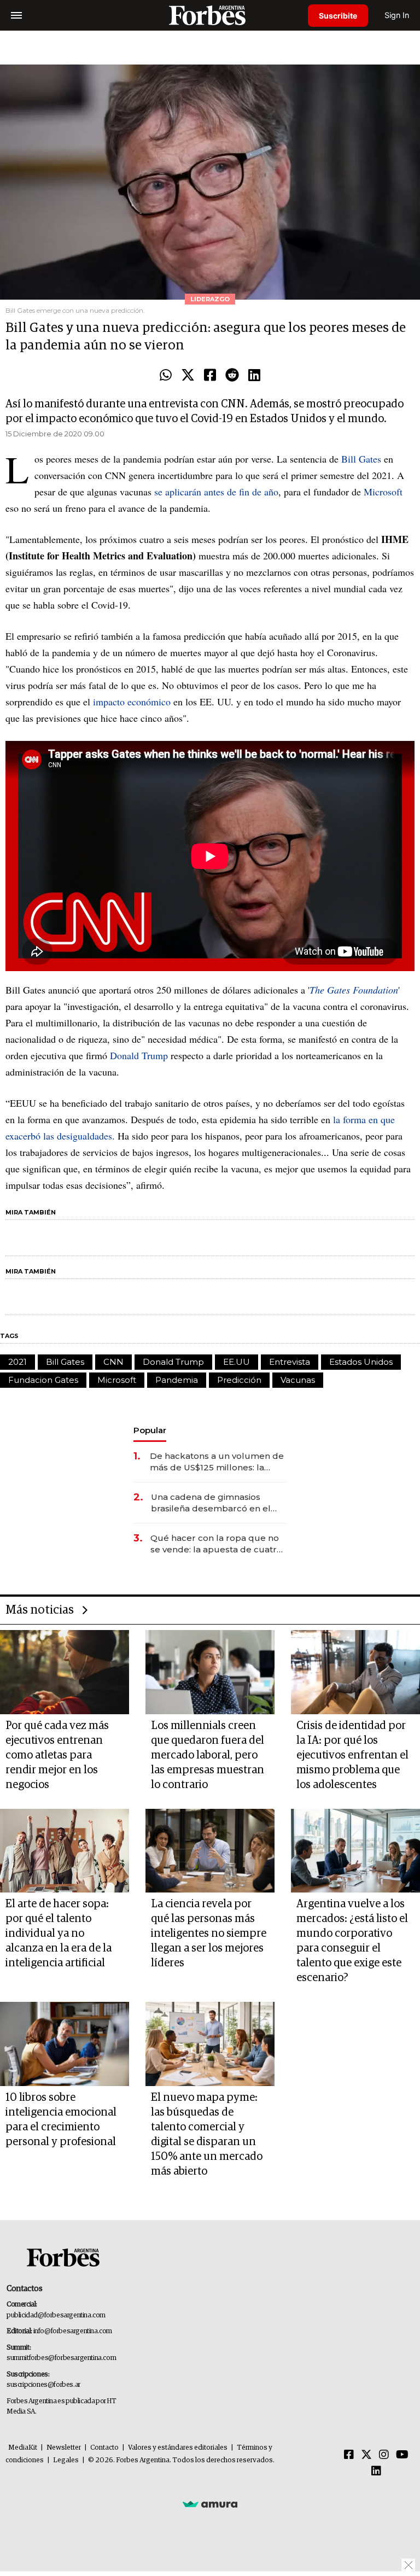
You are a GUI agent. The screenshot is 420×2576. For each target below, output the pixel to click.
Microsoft (383, 492)
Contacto (104, 2448)
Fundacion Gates (43, 1380)
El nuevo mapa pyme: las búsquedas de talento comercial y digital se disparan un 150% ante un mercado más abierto (207, 2134)
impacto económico (132, 702)
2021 (17, 1362)
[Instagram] (384, 2455)
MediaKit (23, 2448)
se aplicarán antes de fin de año (216, 492)
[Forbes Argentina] (210, 15)
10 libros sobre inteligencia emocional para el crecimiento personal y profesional (61, 2120)
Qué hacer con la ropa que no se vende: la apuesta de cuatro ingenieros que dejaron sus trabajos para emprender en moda (216, 1544)
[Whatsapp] (166, 376)
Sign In (397, 15)
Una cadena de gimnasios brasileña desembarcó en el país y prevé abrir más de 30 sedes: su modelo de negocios (216, 1503)
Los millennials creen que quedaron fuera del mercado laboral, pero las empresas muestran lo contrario (208, 1755)
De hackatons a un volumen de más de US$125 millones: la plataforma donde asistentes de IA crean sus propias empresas (218, 1462)
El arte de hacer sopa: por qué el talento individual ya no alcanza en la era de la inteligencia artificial (59, 1934)
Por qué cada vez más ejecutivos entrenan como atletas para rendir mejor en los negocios (57, 1755)
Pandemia (177, 1380)
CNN (113, 1362)
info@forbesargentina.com (73, 2331)
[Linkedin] (254, 376)
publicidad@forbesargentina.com (56, 2315)
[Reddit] (232, 376)
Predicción (239, 1380)
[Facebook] (210, 376)
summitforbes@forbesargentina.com (61, 2358)
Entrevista (290, 1362)
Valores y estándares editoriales (178, 2448)
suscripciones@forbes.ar (43, 2385)
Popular (150, 1430)
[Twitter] (188, 376)
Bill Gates (361, 459)
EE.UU (237, 1362)
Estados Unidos (361, 1362)
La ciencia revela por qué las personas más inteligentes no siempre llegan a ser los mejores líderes (209, 1934)
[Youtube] (402, 2455)
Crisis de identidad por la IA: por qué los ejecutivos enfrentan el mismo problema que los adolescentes (352, 1755)
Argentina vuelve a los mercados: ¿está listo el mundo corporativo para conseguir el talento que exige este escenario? (352, 1941)
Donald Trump (139, 1055)
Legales (66, 2460)
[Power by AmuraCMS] (210, 2504)
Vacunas (298, 1380)
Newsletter (64, 2448)
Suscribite (338, 16)
